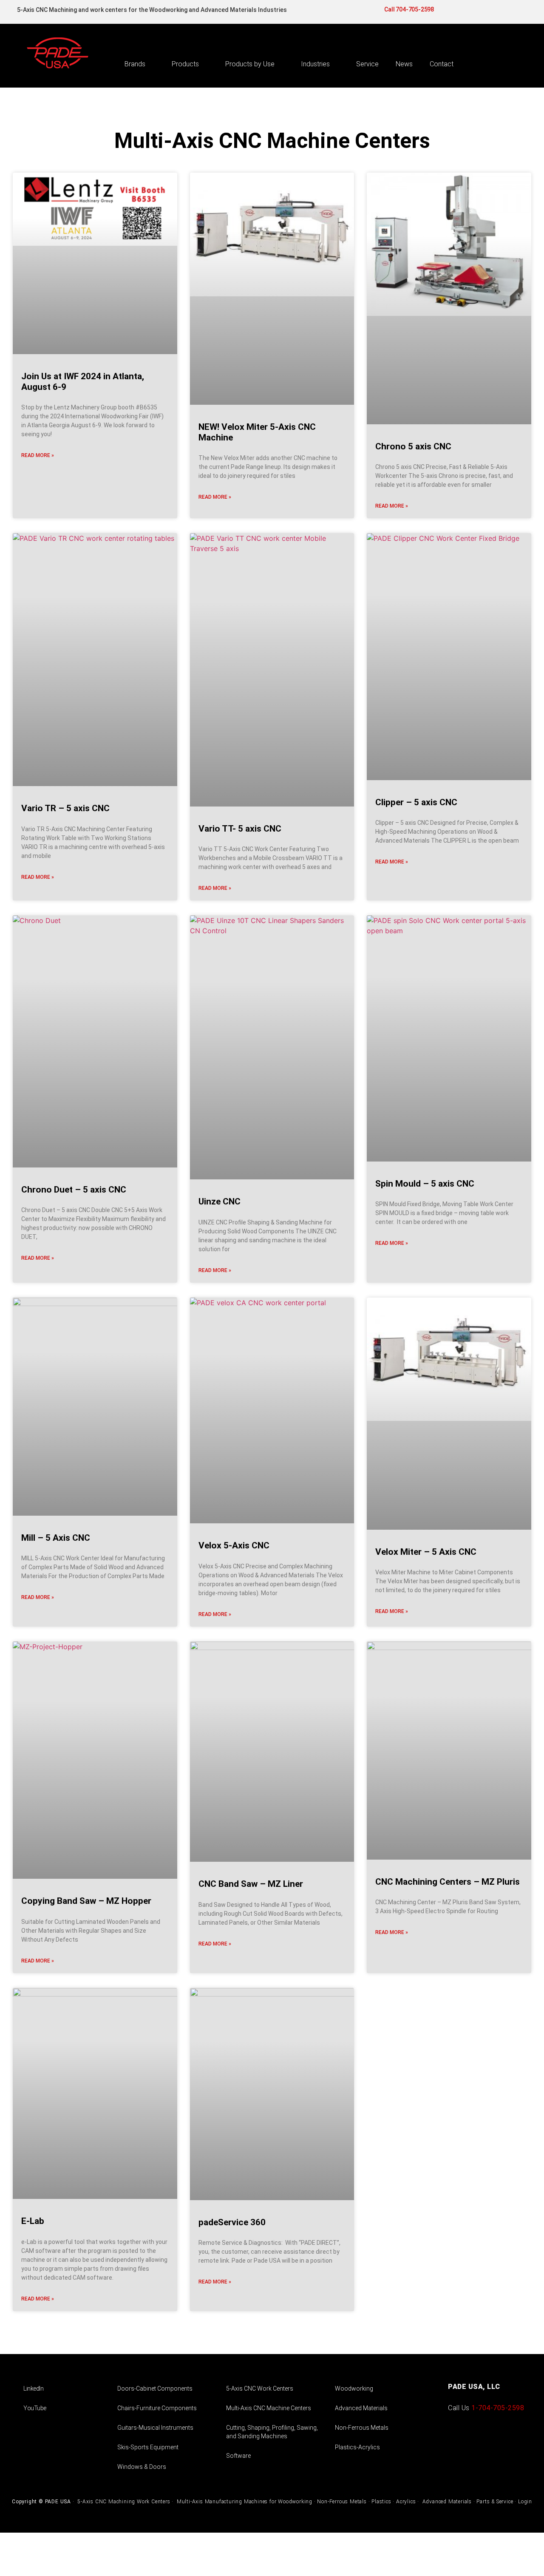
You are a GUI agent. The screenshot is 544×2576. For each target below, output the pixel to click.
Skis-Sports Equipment (148, 2447)
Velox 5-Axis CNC (234, 1545)
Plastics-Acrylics (357, 2447)
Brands (135, 64)
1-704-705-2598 (498, 2408)
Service (367, 64)
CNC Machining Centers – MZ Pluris (448, 1882)
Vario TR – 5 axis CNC (65, 808)
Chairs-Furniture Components (157, 2408)
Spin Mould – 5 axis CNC (425, 1184)
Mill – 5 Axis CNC (56, 1538)
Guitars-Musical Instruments (155, 2428)
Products (185, 64)
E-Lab (33, 2221)
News (404, 64)
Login (525, 2502)
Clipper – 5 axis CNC (416, 802)
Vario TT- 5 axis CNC (240, 829)
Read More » (38, 455)
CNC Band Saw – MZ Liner (251, 1884)
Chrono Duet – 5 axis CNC (74, 1190)
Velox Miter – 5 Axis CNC (426, 1552)
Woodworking (354, 2389)
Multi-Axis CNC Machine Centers (269, 2408)
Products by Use (250, 64)
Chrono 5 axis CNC (413, 446)
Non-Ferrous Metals (362, 2428)
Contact (442, 64)
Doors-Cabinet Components (155, 2389)
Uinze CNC (220, 1201)
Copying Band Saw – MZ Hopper (86, 1901)
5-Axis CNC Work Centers (260, 2389)
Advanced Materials (361, 2408)
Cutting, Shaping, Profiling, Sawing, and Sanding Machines (272, 2432)
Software (238, 2456)
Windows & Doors (142, 2467)
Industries (315, 64)
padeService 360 (232, 2222)
